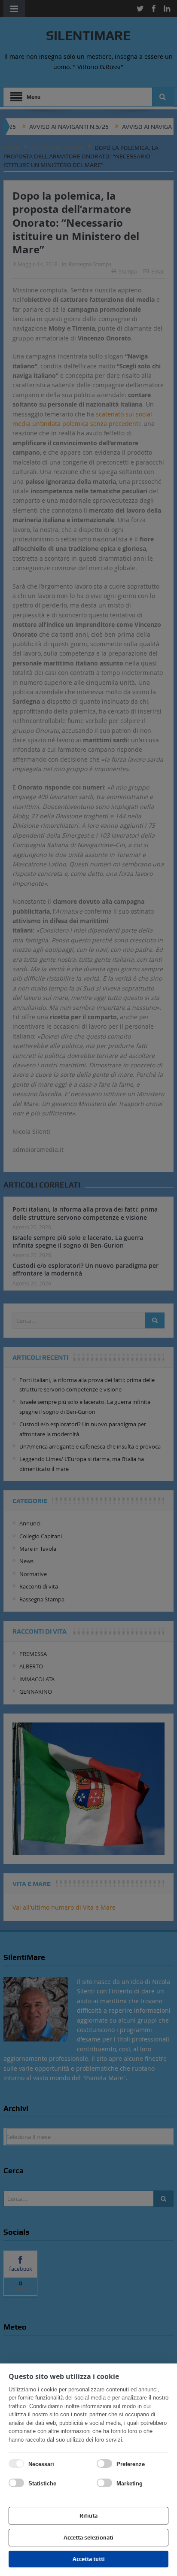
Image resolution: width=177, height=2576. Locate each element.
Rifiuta (88, 2516)
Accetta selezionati (88, 2538)
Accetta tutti (89, 2559)
